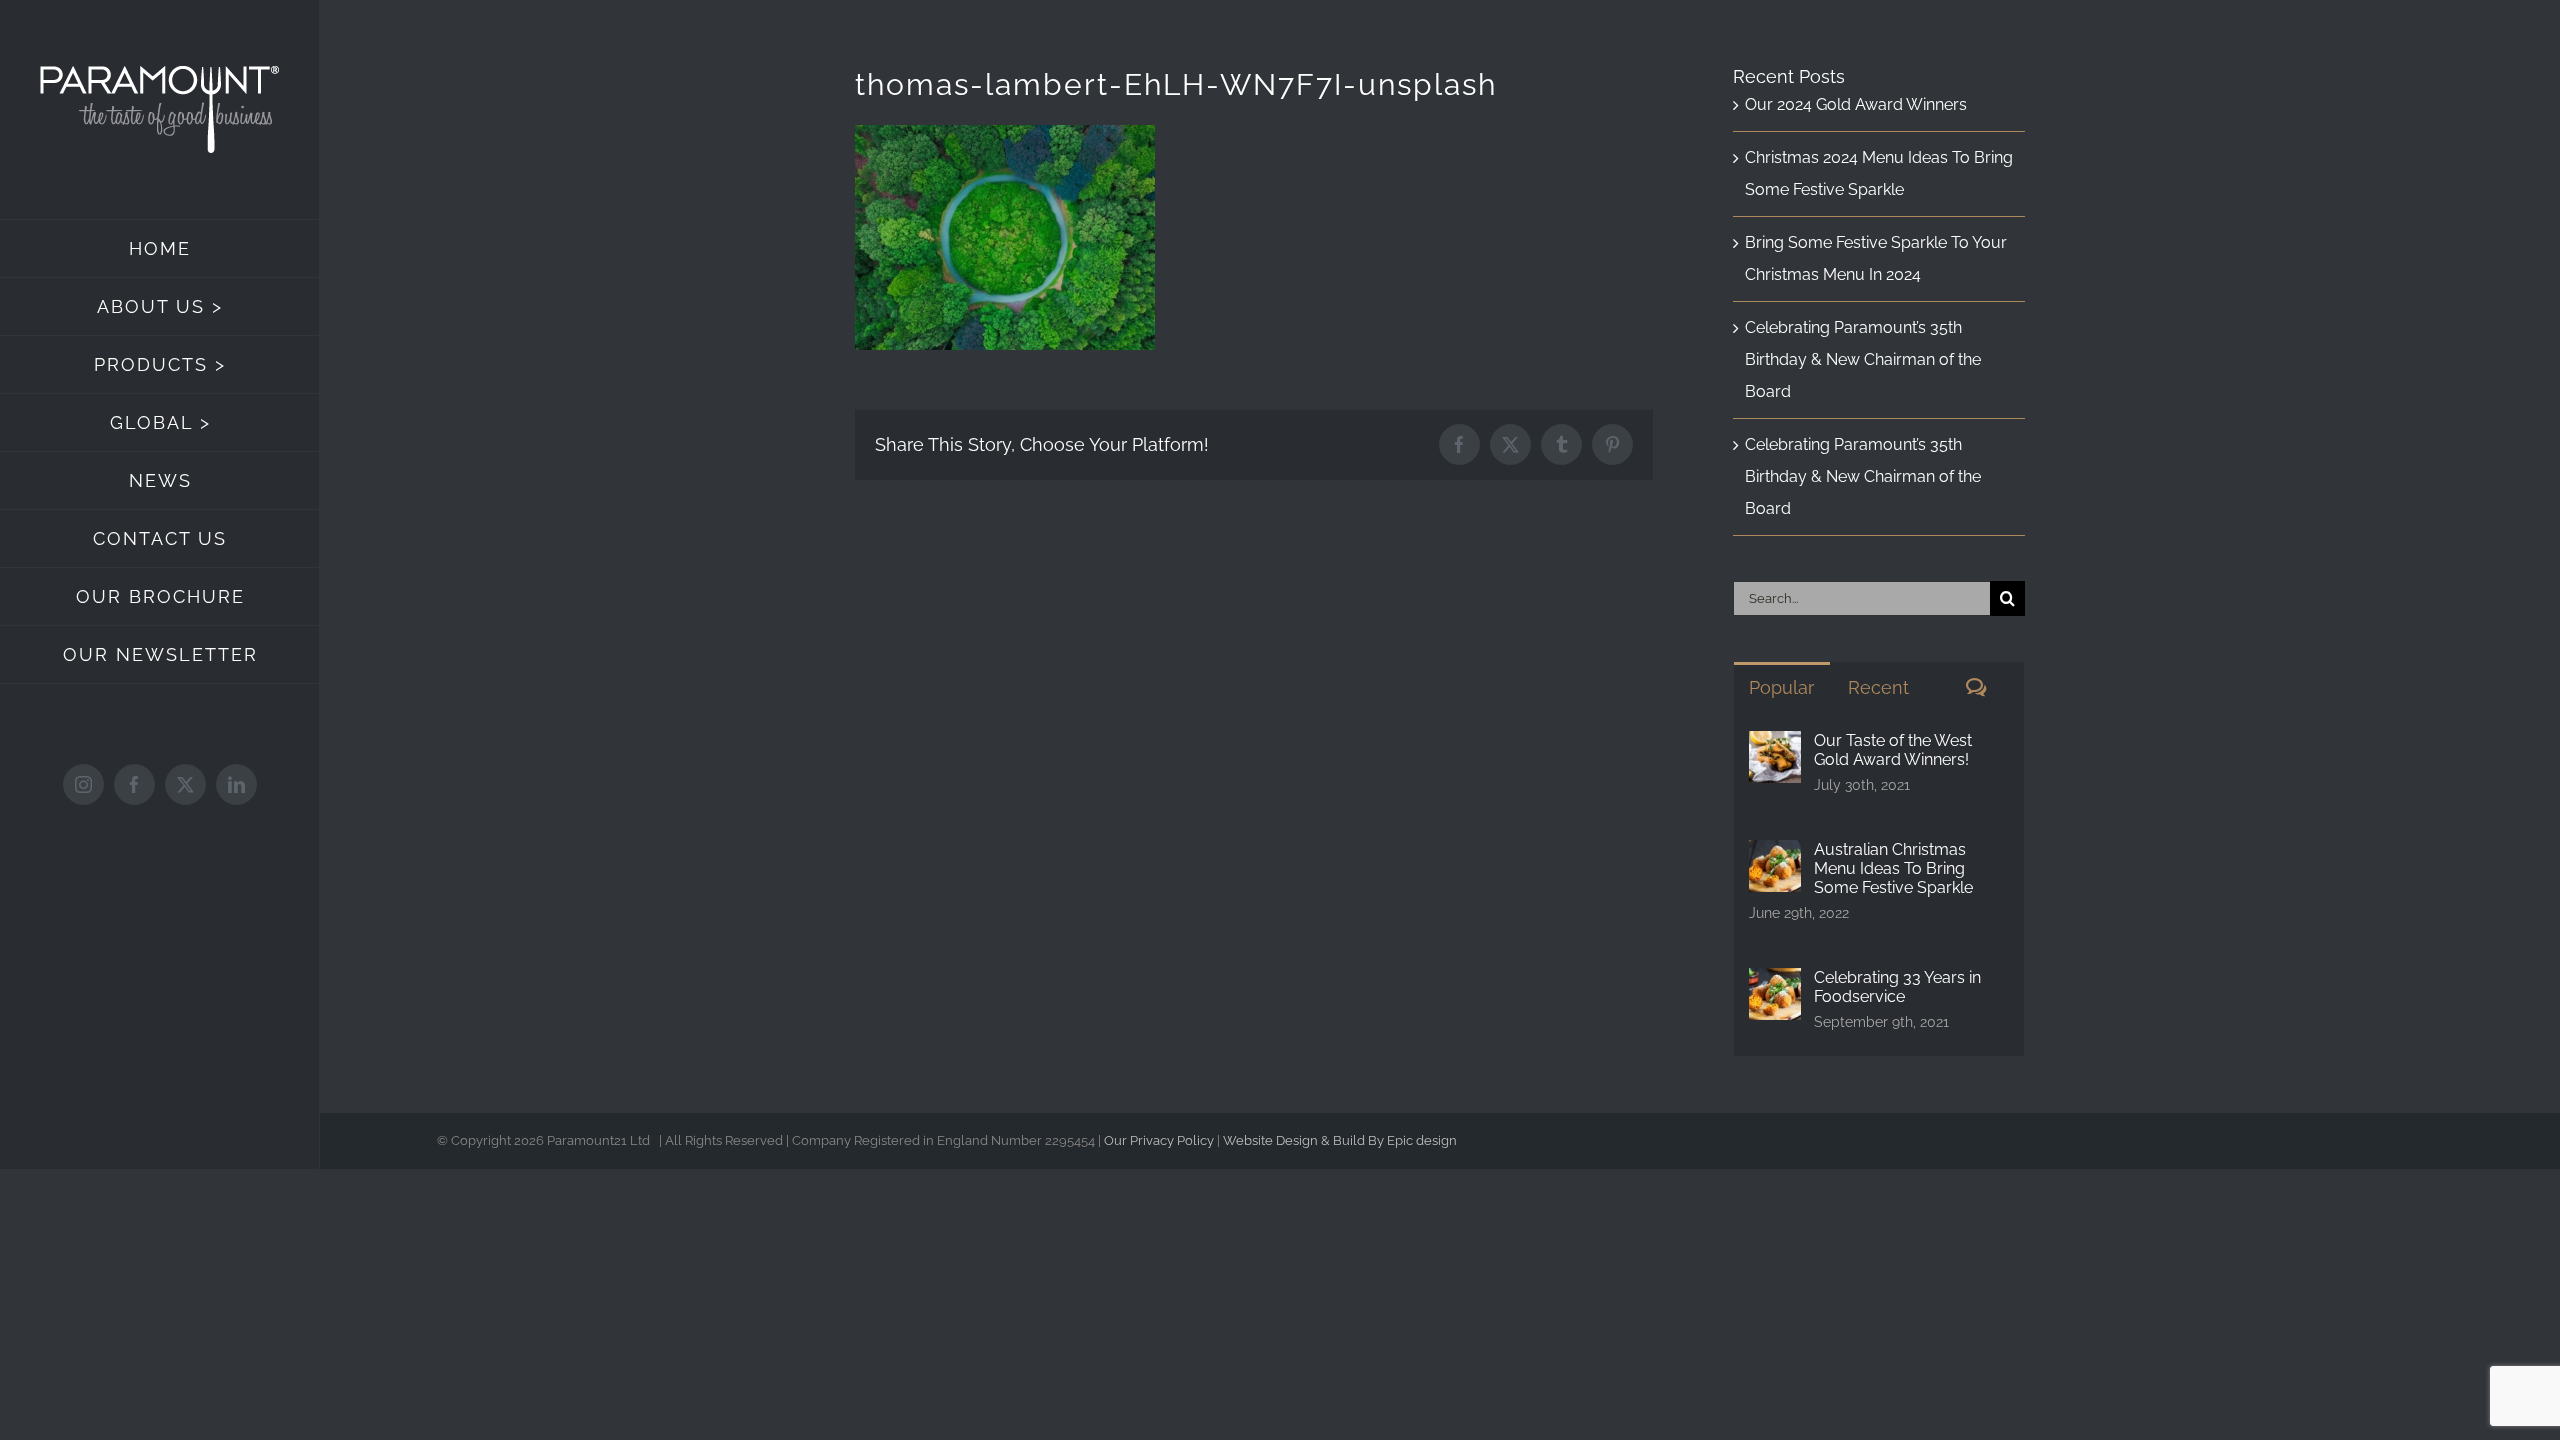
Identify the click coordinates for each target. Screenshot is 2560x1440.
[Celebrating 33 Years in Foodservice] (1775, 983)
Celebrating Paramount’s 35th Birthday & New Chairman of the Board (1863, 359)
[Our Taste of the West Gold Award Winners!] (1775, 746)
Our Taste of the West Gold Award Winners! (1893, 750)
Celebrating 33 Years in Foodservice (1897, 987)
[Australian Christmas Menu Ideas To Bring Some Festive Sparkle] (1775, 855)
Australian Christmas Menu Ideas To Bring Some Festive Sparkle (1893, 868)
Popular (1781, 687)
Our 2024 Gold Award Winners (1856, 104)
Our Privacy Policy (1159, 1140)
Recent (1878, 687)
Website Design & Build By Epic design (1340, 1140)
